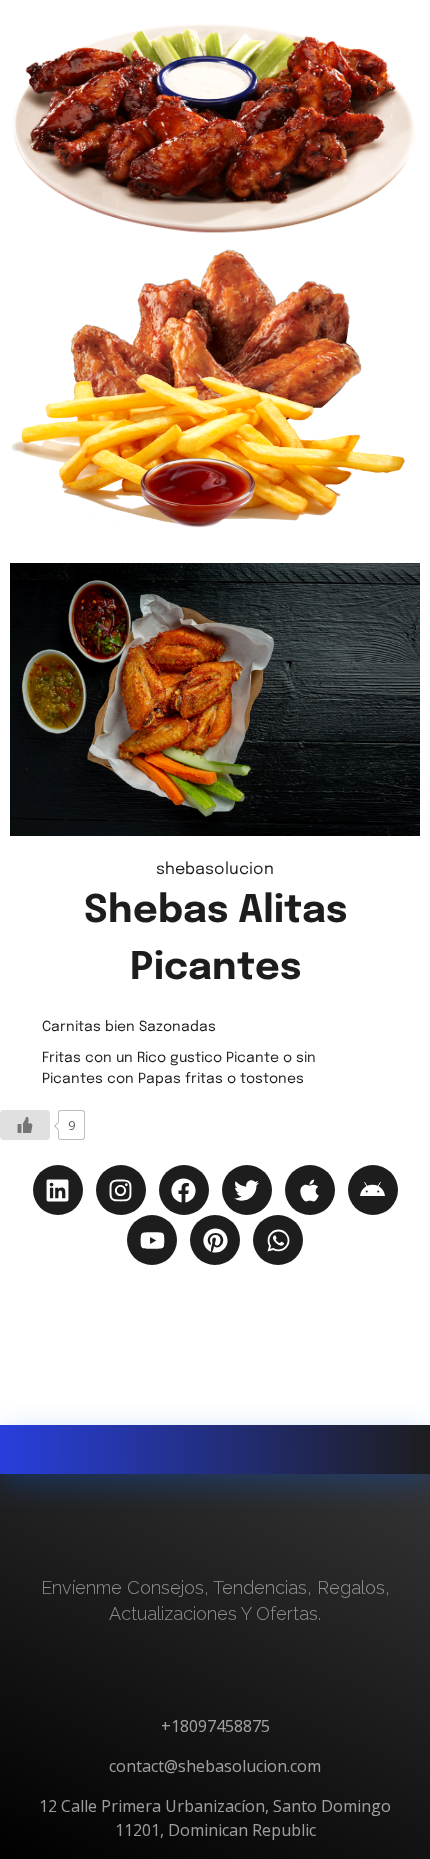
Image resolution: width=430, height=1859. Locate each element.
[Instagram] (121, 1190)
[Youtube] (152, 1240)
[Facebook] (184, 1190)
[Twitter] (247, 1190)
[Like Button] (25, 1125)
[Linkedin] (58, 1190)
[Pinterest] (215, 1240)
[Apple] (310, 1190)
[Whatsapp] (278, 1240)
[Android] (373, 1190)
